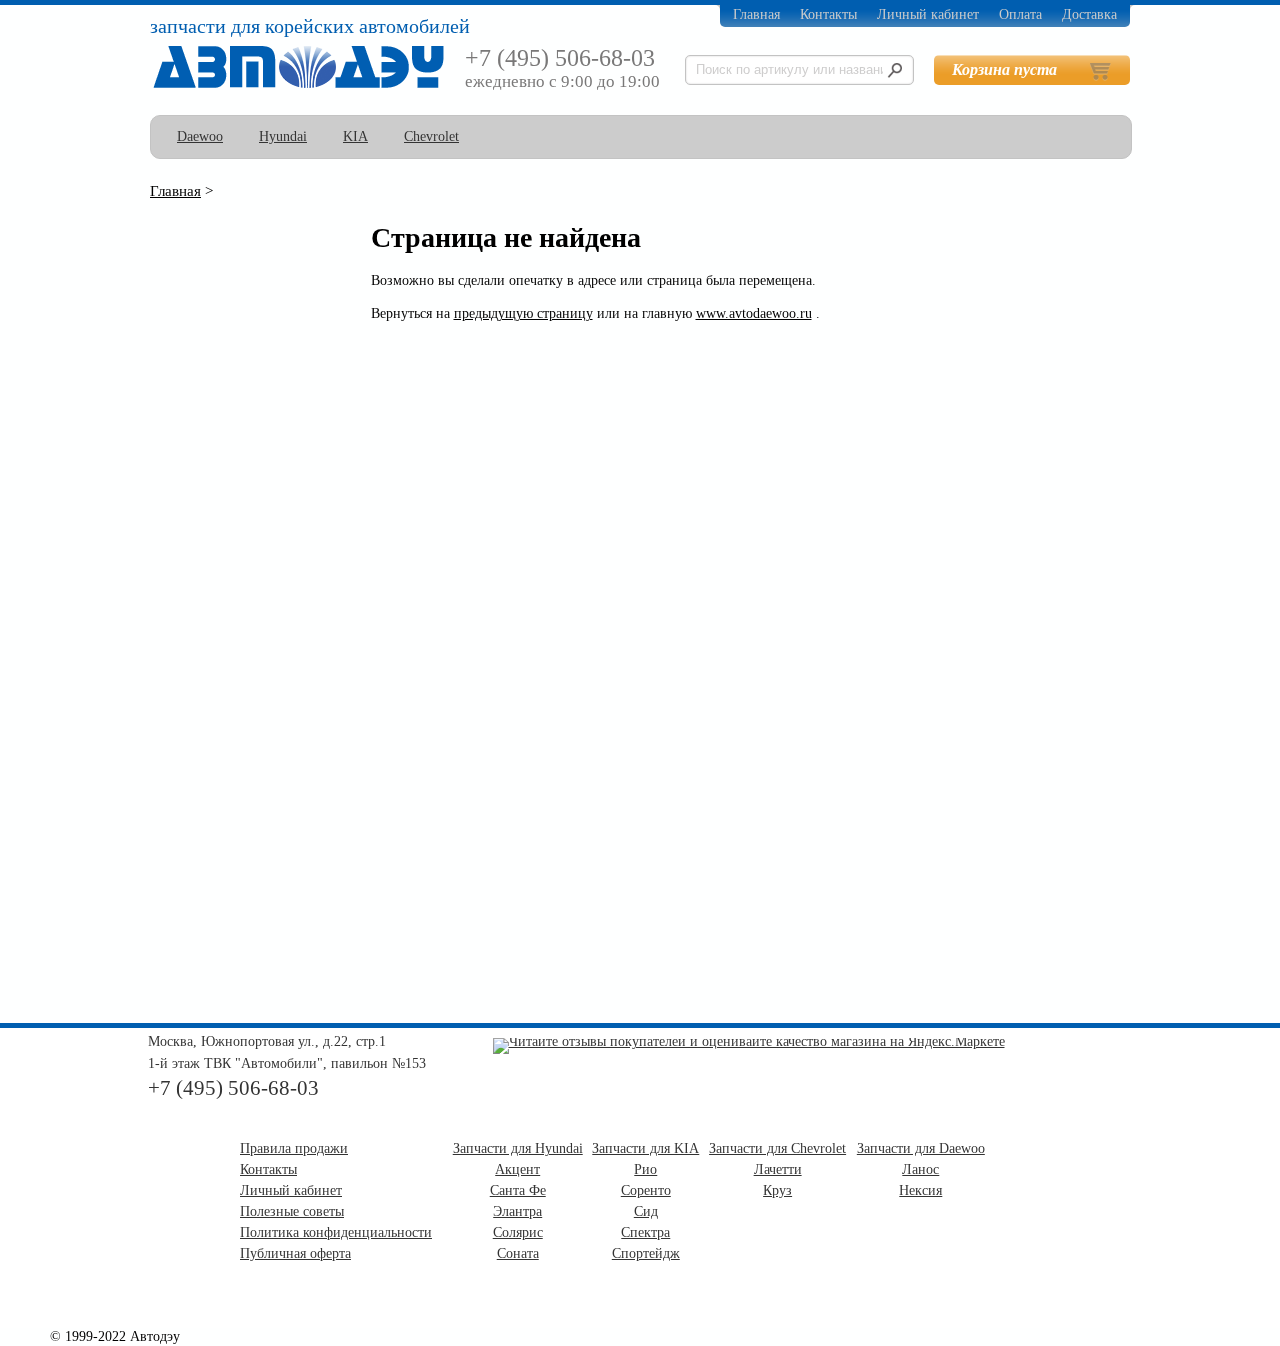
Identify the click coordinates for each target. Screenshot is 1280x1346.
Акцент (517, 1169)
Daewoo (200, 136)
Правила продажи (294, 1148)
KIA (355, 136)
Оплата (1020, 14)
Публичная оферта (295, 1253)
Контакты (828, 14)
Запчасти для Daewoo (921, 1148)
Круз (777, 1190)
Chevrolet (431, 136)
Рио (645, 1169)
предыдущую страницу (523, 313)
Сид (646, 1211)
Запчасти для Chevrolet (777, 1148)
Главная (756, 14)
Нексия (920, 1190)
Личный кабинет (928, 14)
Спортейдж (646, 1253)
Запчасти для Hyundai (518, 1148)
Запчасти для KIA (645, 1148)
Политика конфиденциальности (336, 1232)
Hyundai (283, 136)
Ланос (920, 1169)
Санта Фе (518, 1190)
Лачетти (778, 1169)
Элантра (517, 1211)
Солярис (518, 1232)
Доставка (1089, 14)
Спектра (645, 1232)
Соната (518, 1253)
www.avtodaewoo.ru (754, 313)
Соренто (646, 1190)
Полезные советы (292, 1211)
